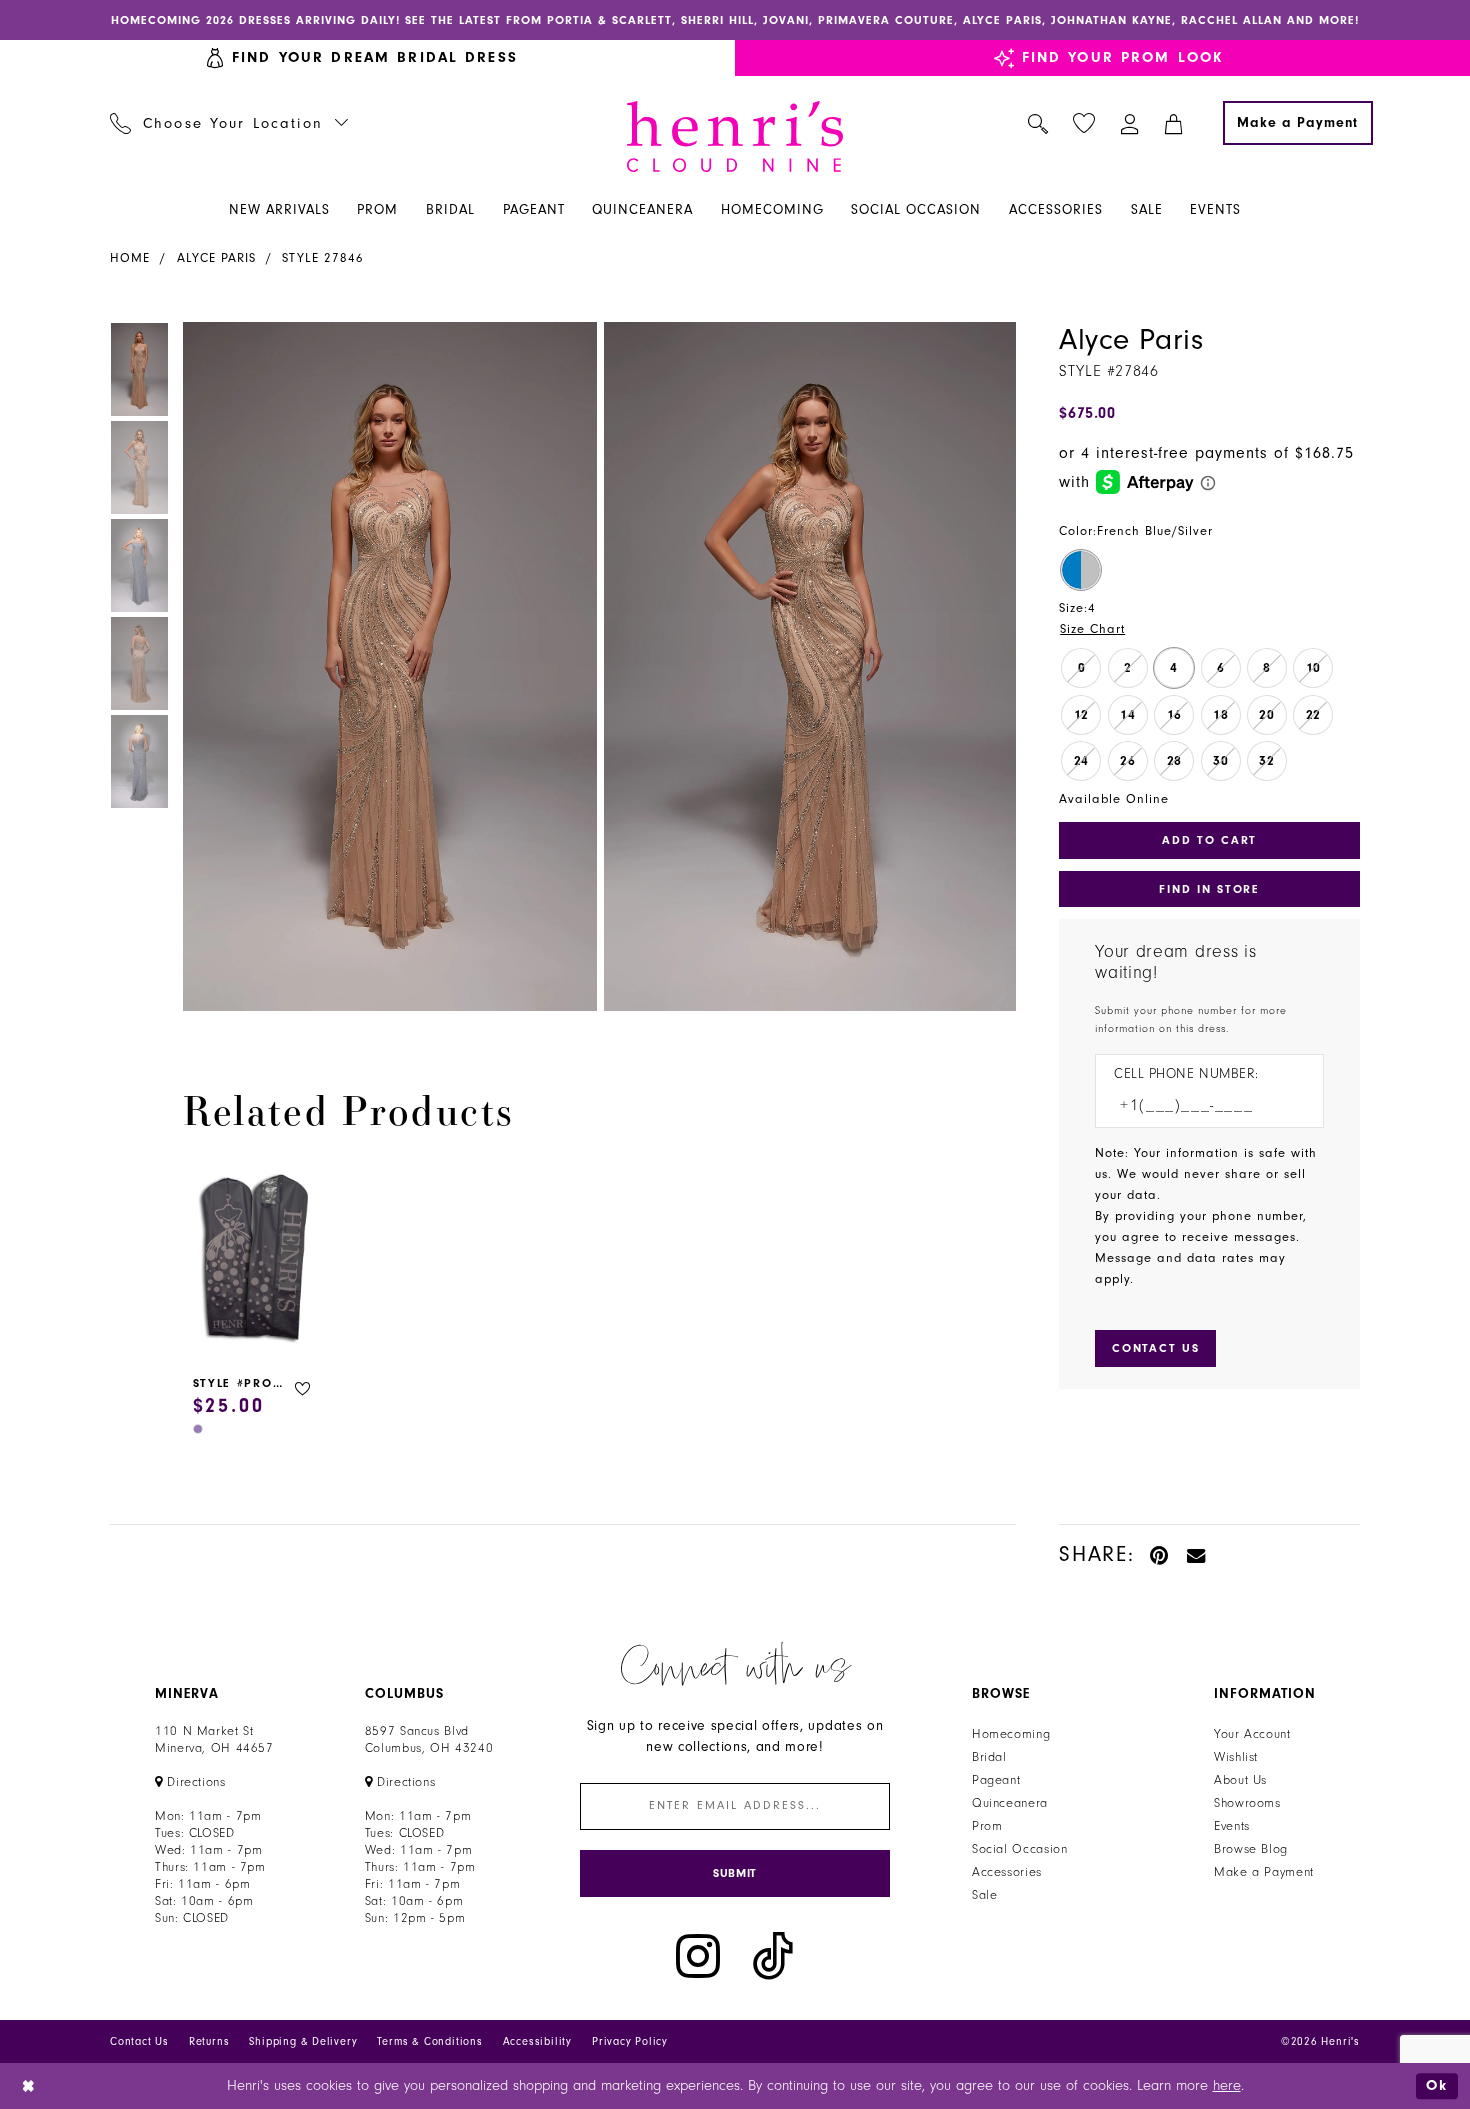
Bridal (989, 1757)
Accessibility (537, 2041)
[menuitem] (229, 123)
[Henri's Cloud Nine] (735, 136)
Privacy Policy (630, 2041)
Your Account (1252, 1734)
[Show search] (1038, 123)
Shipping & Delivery (303, 2041)
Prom (987, 1826)
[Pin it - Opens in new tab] (1160, 1554)
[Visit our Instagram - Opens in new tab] (698, 1956)
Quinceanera (1010, 1803)
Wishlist (1236, 1757)
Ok (1437, 2085)
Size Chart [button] (1092, 629)
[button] (1130, 123)
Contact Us (139, 2041)
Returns (209, 2041)
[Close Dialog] (29, 2086)
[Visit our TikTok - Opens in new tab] (773, 1956)
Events (1232, 1826)
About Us (1240, 1780)
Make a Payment (1264, 1872)
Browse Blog (1251, 1849)
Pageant (996, 1780)
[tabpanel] (386, 666)
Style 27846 (323, 258)
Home (130, 258)
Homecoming (1011, 1734)
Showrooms (1247, 1803)
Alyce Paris (216, 258)
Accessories (1007, 1872)
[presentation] (255, 1260)
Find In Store (1209, 889)
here (1227, 2085)
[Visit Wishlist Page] (1084, 123)
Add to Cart (1209, 840)
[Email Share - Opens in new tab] (1197, 1554)
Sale (985, 1895)
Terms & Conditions (429, 2041)
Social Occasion (1019, 1849)
